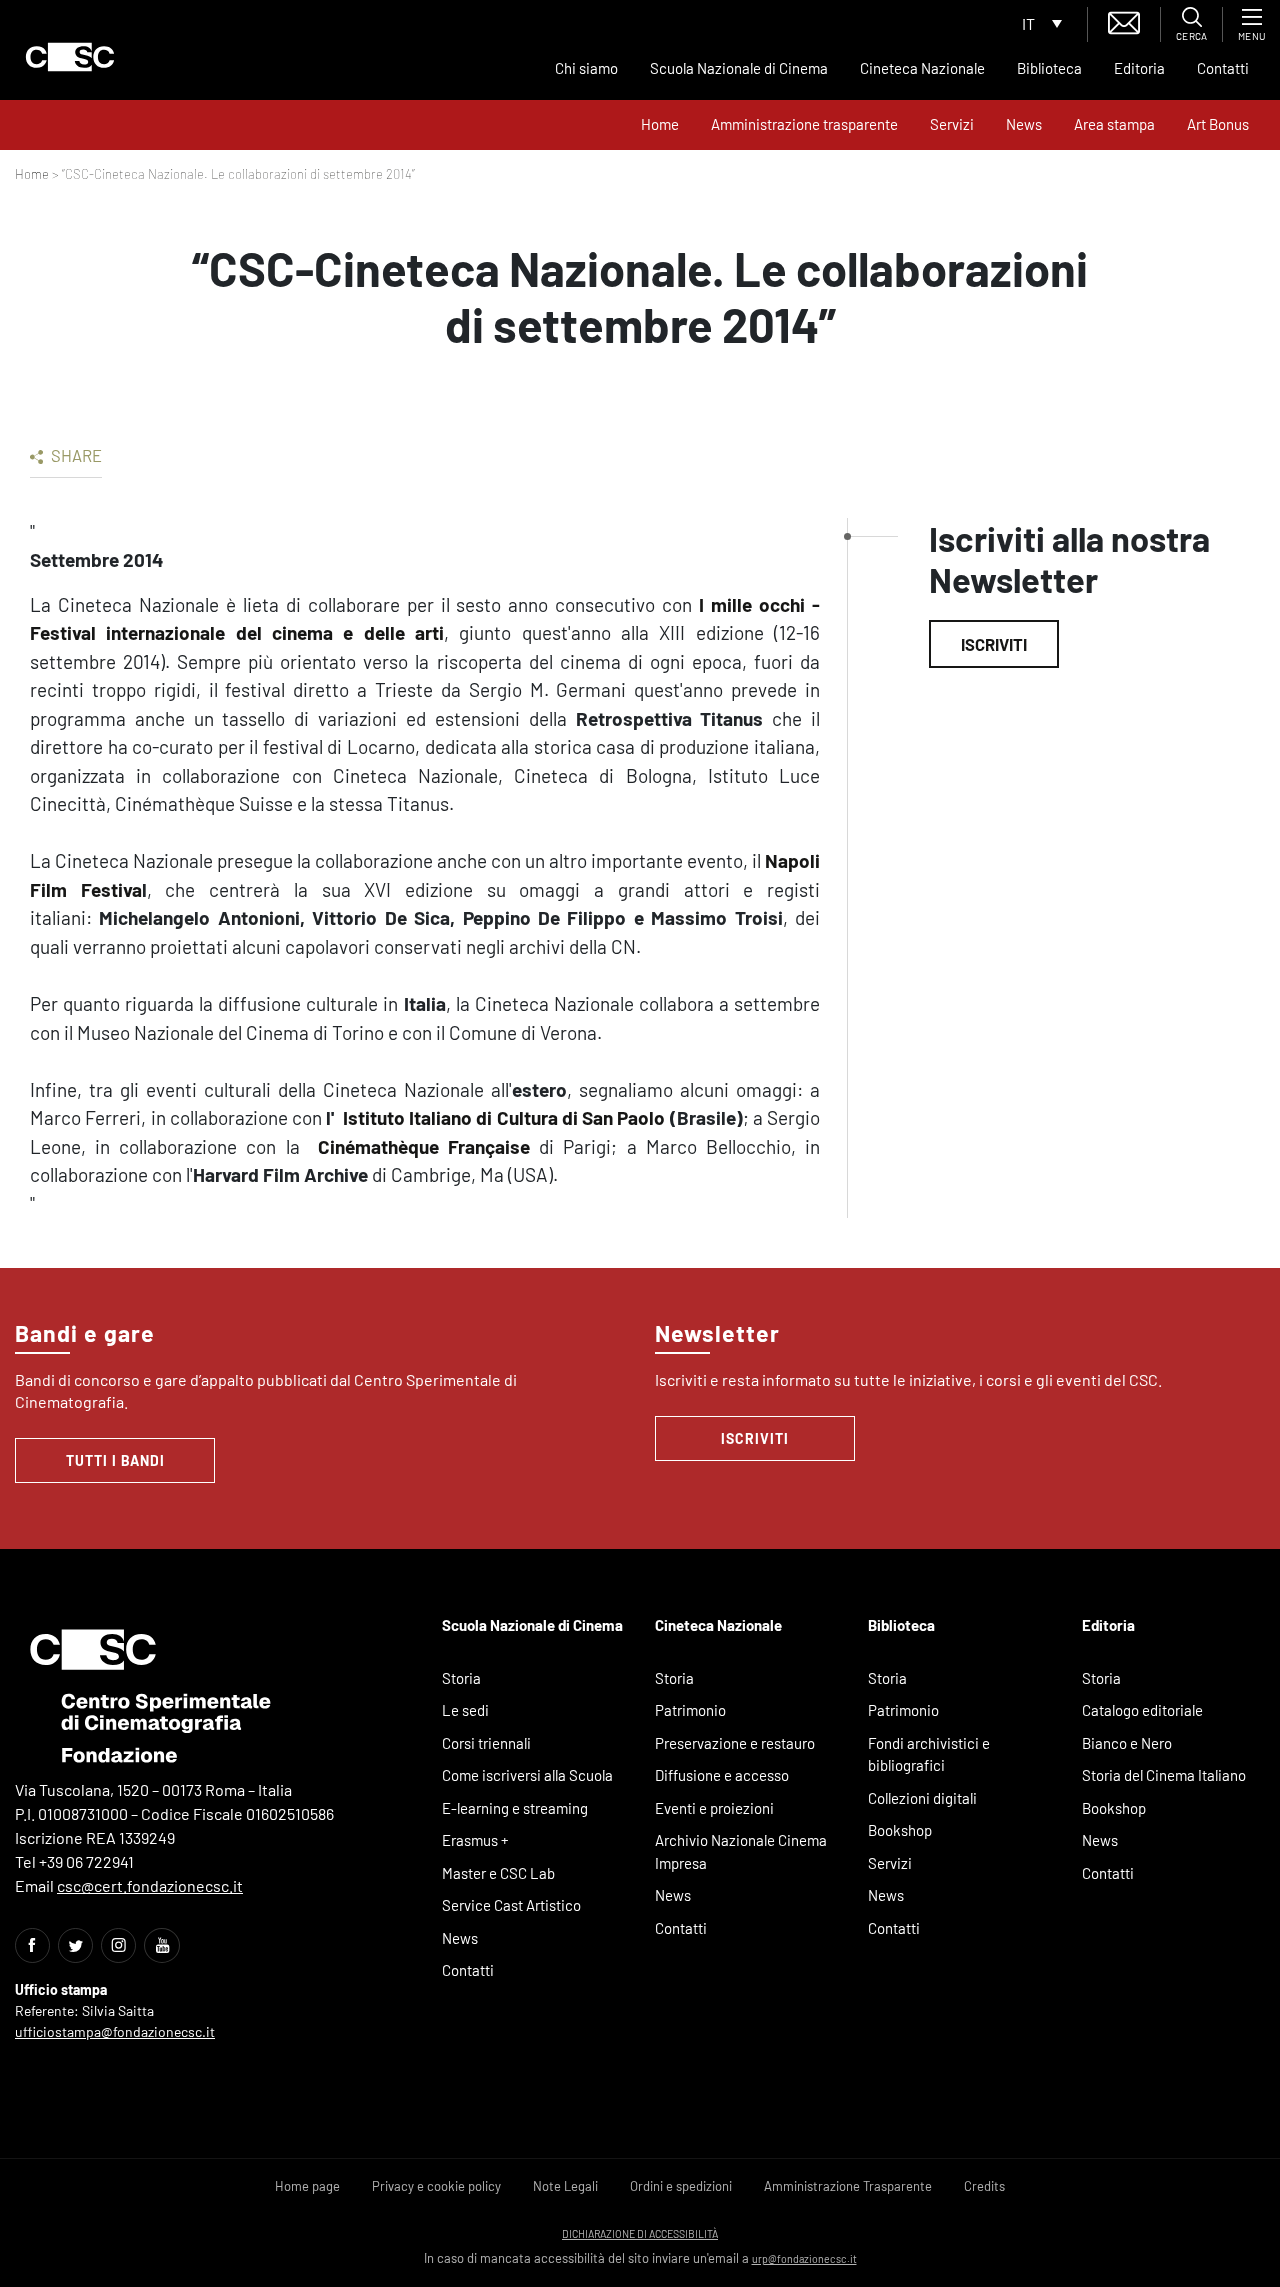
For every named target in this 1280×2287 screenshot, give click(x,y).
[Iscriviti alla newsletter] (1124, 20)
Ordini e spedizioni (681, 2186)
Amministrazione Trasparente (848, 2186)
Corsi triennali (486, 1743)
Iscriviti (994, 644)
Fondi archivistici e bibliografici (929, 1754)
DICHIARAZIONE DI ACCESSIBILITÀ (640, 2233)
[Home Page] (70, 57)
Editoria (1139, 68)
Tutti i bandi (115, 1460)
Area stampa (1114, 124)
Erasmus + (475, 1840)
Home (660, 124)
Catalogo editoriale (1142, 1710)
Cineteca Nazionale (922, 68)
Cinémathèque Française (419, 1146)
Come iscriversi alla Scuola (527, 1775)
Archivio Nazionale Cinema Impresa (741, 1851)
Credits (984, 2186)
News (1024, 124)
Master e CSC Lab (498, 1873)
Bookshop (900, 1830)
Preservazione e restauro (735, 1743)
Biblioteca (1049, 68)
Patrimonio (690, 1710)
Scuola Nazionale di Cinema (739, 68)
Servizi (952, 124)
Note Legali (565, 2186)
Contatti (1223, 68)
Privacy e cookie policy (436, 2186)
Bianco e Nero (1127, 1743)
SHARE (75, 455)
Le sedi (465, 1710)
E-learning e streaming (515, 1808)
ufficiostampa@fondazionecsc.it (115, 2031)
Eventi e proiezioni (714, 1808)
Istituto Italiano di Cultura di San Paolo (504, 1117)
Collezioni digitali (922, 1798)
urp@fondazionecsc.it (804, 2258)
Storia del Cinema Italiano (1164, 1775)
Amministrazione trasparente (804, 124)
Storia (461, 1678)
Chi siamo (586, 68)
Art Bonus (1218, 124)
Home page (307, 2186)
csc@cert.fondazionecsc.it (150, 1885)
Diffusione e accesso (722, 1775)
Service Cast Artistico (511, 1905)
